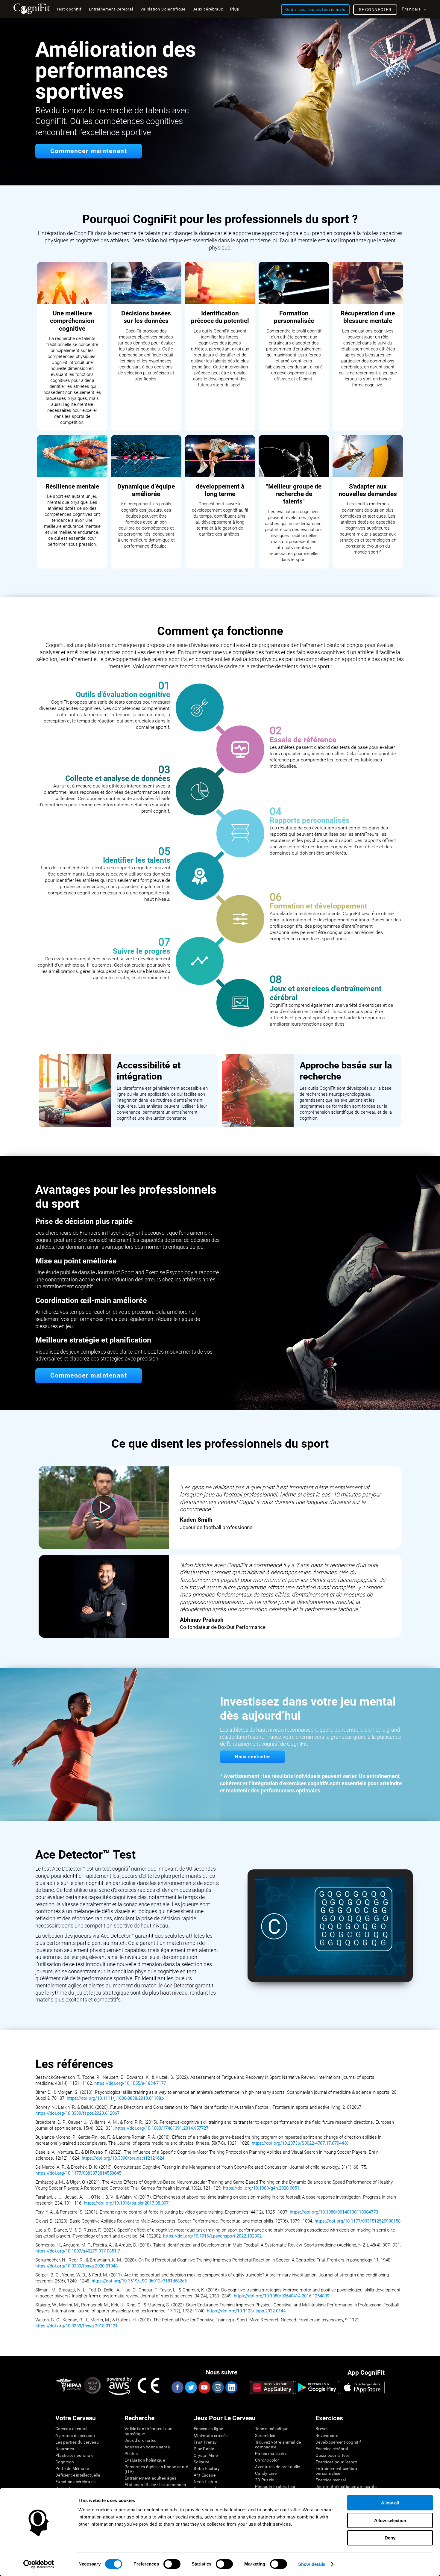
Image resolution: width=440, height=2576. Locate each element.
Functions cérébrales (76, 2482)
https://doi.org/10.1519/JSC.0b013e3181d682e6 (139, 2281)
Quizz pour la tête (332, 2455)
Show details (312, 2564)
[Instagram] (218, 2387)
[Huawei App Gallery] (272, 2387)
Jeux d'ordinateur (141, 2440)
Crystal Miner (207, 2455)
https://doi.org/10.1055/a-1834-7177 (130, 2083)
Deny (390, 2538)
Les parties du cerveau (77, 2442)
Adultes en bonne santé (147, 2447)
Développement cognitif (338, 2442)
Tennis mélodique (272, 2429)
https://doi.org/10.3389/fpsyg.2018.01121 (76, 2326)
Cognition (65, 2462)
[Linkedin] (231, 2387)
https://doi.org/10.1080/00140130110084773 (334, 2212)
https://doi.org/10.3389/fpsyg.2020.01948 (76, 2266)
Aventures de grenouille (277, 2467)
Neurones (65, 2449)
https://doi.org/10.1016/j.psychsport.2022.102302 (212, 2236)
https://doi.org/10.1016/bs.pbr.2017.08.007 (126, 2203)
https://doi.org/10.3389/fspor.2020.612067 (77, 2113)
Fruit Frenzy (205, 2442)
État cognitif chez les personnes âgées (155, 2487)
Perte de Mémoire (72, 2468)
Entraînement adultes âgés (150, 2478)
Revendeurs (327, 2436)
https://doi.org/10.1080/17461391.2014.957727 (162, 2128)
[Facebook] (177, 2387)
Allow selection (390, 2520)
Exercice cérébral (332, 2449)
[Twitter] (191, 2387)
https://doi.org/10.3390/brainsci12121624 (123, 2158)
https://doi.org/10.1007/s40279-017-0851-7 (78, 2251)
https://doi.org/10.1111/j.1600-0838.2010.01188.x (116, 2098)
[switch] (172, 2564)
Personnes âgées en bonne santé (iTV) (156, 2469)
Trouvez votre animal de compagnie (278, 2445)
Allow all (390, 2503)
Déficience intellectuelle (78, 2475)
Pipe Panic (204, 2449)
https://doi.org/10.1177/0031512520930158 (358, 2221)
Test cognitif (69, 9)
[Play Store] (317, 2387)
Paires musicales (271, 2453)
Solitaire (202, 2462)
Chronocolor (267, 2460)
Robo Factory (207, 2468)
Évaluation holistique (145, 2460)
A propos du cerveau (75, 2436)
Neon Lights (205, 2482)
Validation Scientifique (163, 9)
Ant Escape (205, 2475)
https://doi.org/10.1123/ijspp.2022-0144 (246, 2311)
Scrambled (265, 2436)
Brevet (322, 2429)
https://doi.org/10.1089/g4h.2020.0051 (261, 2188)
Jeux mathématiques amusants (346, 2486)
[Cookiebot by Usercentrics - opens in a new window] (39, 2564)
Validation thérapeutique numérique (148, 2431)
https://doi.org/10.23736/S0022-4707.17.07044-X (300, 2143)
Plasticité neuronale (75, 2455)
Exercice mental (331, 2480)
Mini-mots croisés (211, 2436)
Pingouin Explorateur (275, 2486)
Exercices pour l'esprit (336, 2462)
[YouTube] (204, 2387)
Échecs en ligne (208, 2429)
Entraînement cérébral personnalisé (337, 2471)
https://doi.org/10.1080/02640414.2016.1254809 (282, 2296)
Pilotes (131, 2453)
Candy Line (266, 2473)
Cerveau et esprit (72, 2429)
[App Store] (362, 2387)
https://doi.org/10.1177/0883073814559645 (79, 2173)
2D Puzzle (265, 2480)
